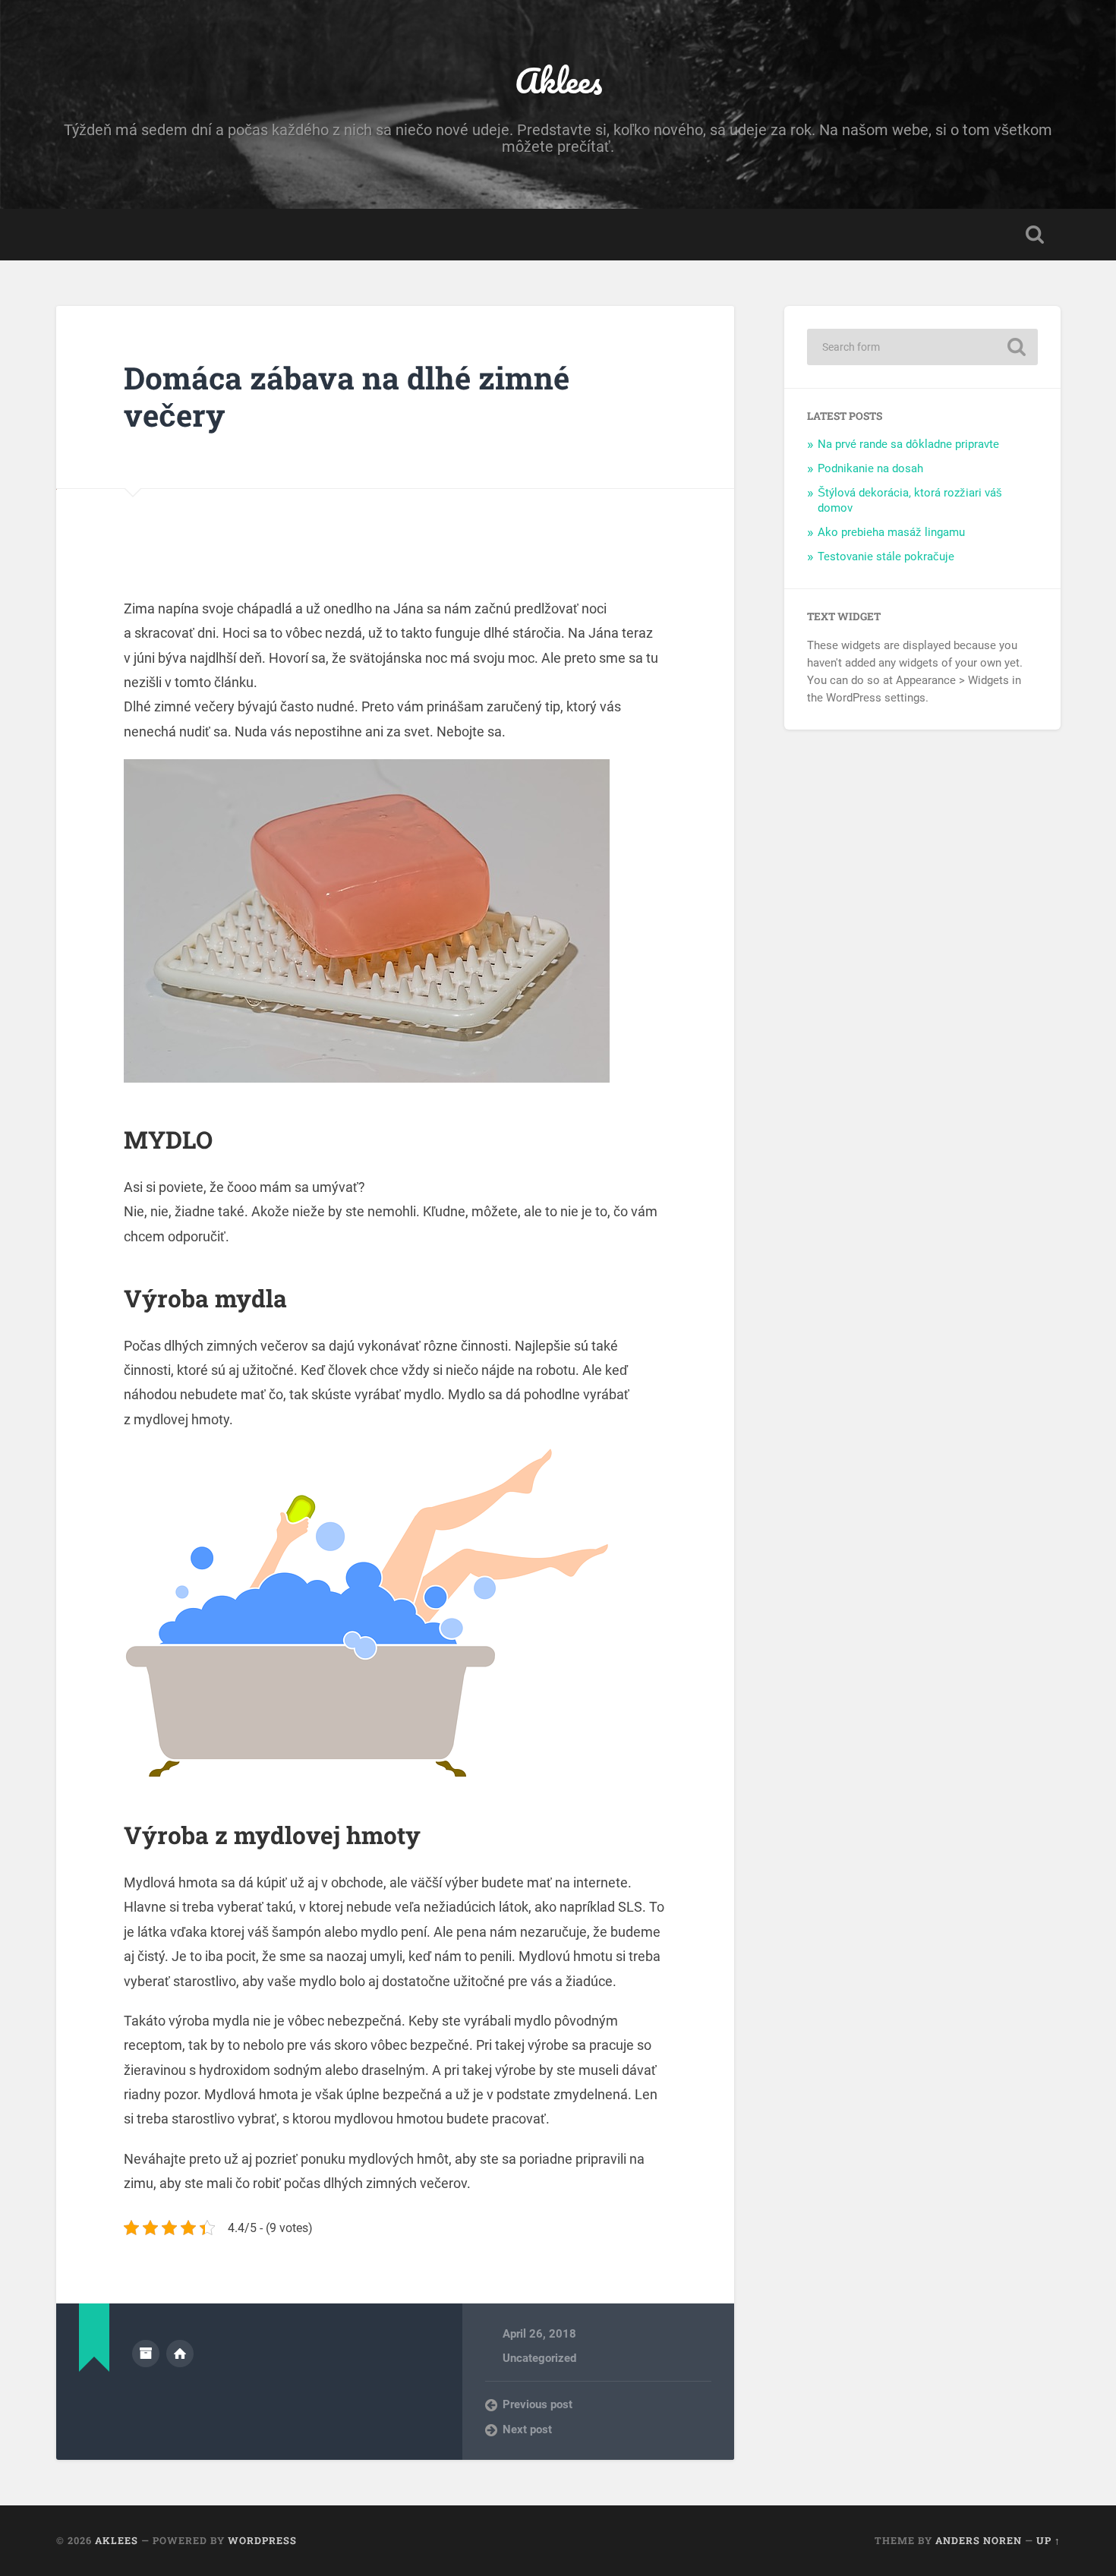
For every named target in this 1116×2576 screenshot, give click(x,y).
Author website (180, 2354)
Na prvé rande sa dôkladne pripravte (908, 444)
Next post (527, 2429)
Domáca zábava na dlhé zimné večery (347, 396)
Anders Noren (979, 2540)
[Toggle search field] (1035, 235)
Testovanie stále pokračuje (886, 557)
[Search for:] (922, 347)
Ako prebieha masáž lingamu (891, 532)
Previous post (538, 2404)
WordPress (262, 2540)
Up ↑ (1048, 2540)
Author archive (146, 2354)
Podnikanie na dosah (870, 468)
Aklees (558, 80)
